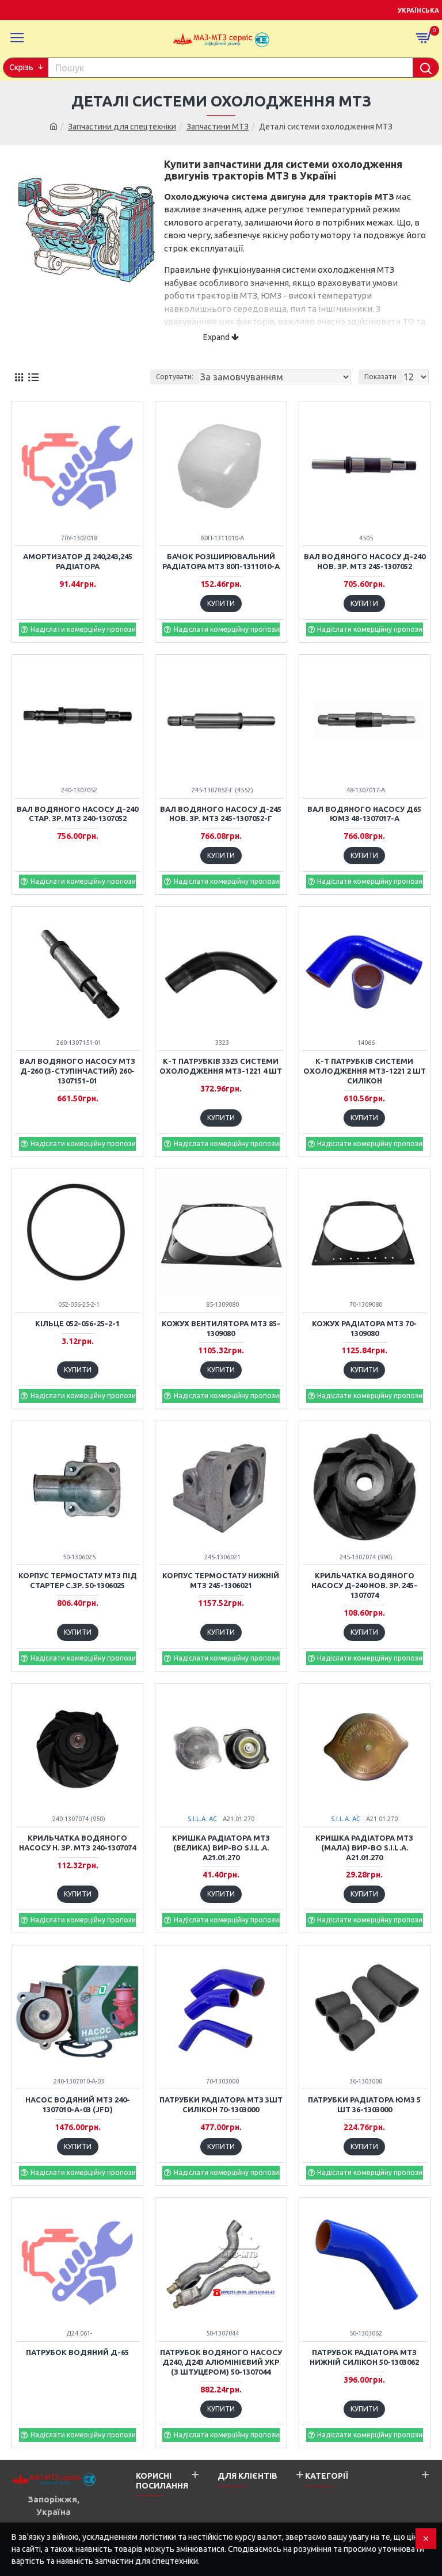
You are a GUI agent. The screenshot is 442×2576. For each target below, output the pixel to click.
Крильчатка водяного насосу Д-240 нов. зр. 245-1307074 (364, 1585)
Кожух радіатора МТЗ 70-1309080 (364, 1328)
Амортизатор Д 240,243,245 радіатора (78, 561)
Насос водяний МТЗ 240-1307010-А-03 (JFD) (78, 2104)
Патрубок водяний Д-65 (77, 2352)
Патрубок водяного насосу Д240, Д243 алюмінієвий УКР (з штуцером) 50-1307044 (221, 2362)
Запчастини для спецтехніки (122, 127)
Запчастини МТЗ (218, 127)
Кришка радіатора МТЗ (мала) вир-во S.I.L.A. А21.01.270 (364, 1848)
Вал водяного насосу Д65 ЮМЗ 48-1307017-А (364, 814)
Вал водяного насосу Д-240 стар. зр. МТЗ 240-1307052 (77, 814)
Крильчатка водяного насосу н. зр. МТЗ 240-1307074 (77, 1843)
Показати (380, 377)
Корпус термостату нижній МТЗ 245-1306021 (221, 1580)
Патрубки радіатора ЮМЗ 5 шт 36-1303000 (364, 2104)
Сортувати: (175, 377)
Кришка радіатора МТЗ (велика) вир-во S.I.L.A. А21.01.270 (221, 1848)
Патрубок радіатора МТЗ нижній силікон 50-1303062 (364, 2357)
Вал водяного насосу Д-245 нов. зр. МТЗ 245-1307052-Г (221, 814)
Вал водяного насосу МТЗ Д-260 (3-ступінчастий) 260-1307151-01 (77, 1071)
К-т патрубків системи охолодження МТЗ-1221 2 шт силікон (365, 1071)
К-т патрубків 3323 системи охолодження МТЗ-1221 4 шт (221, 1066)
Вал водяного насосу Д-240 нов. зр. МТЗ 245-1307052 (365, 561)
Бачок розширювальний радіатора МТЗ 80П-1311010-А (221, 561)
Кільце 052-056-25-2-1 (77, 1323)
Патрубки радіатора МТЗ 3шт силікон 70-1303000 (221, 2104)
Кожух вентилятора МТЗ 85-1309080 (221, 1328)
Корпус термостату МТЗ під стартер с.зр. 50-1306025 (78, 1580)
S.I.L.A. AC (202, 1819)
